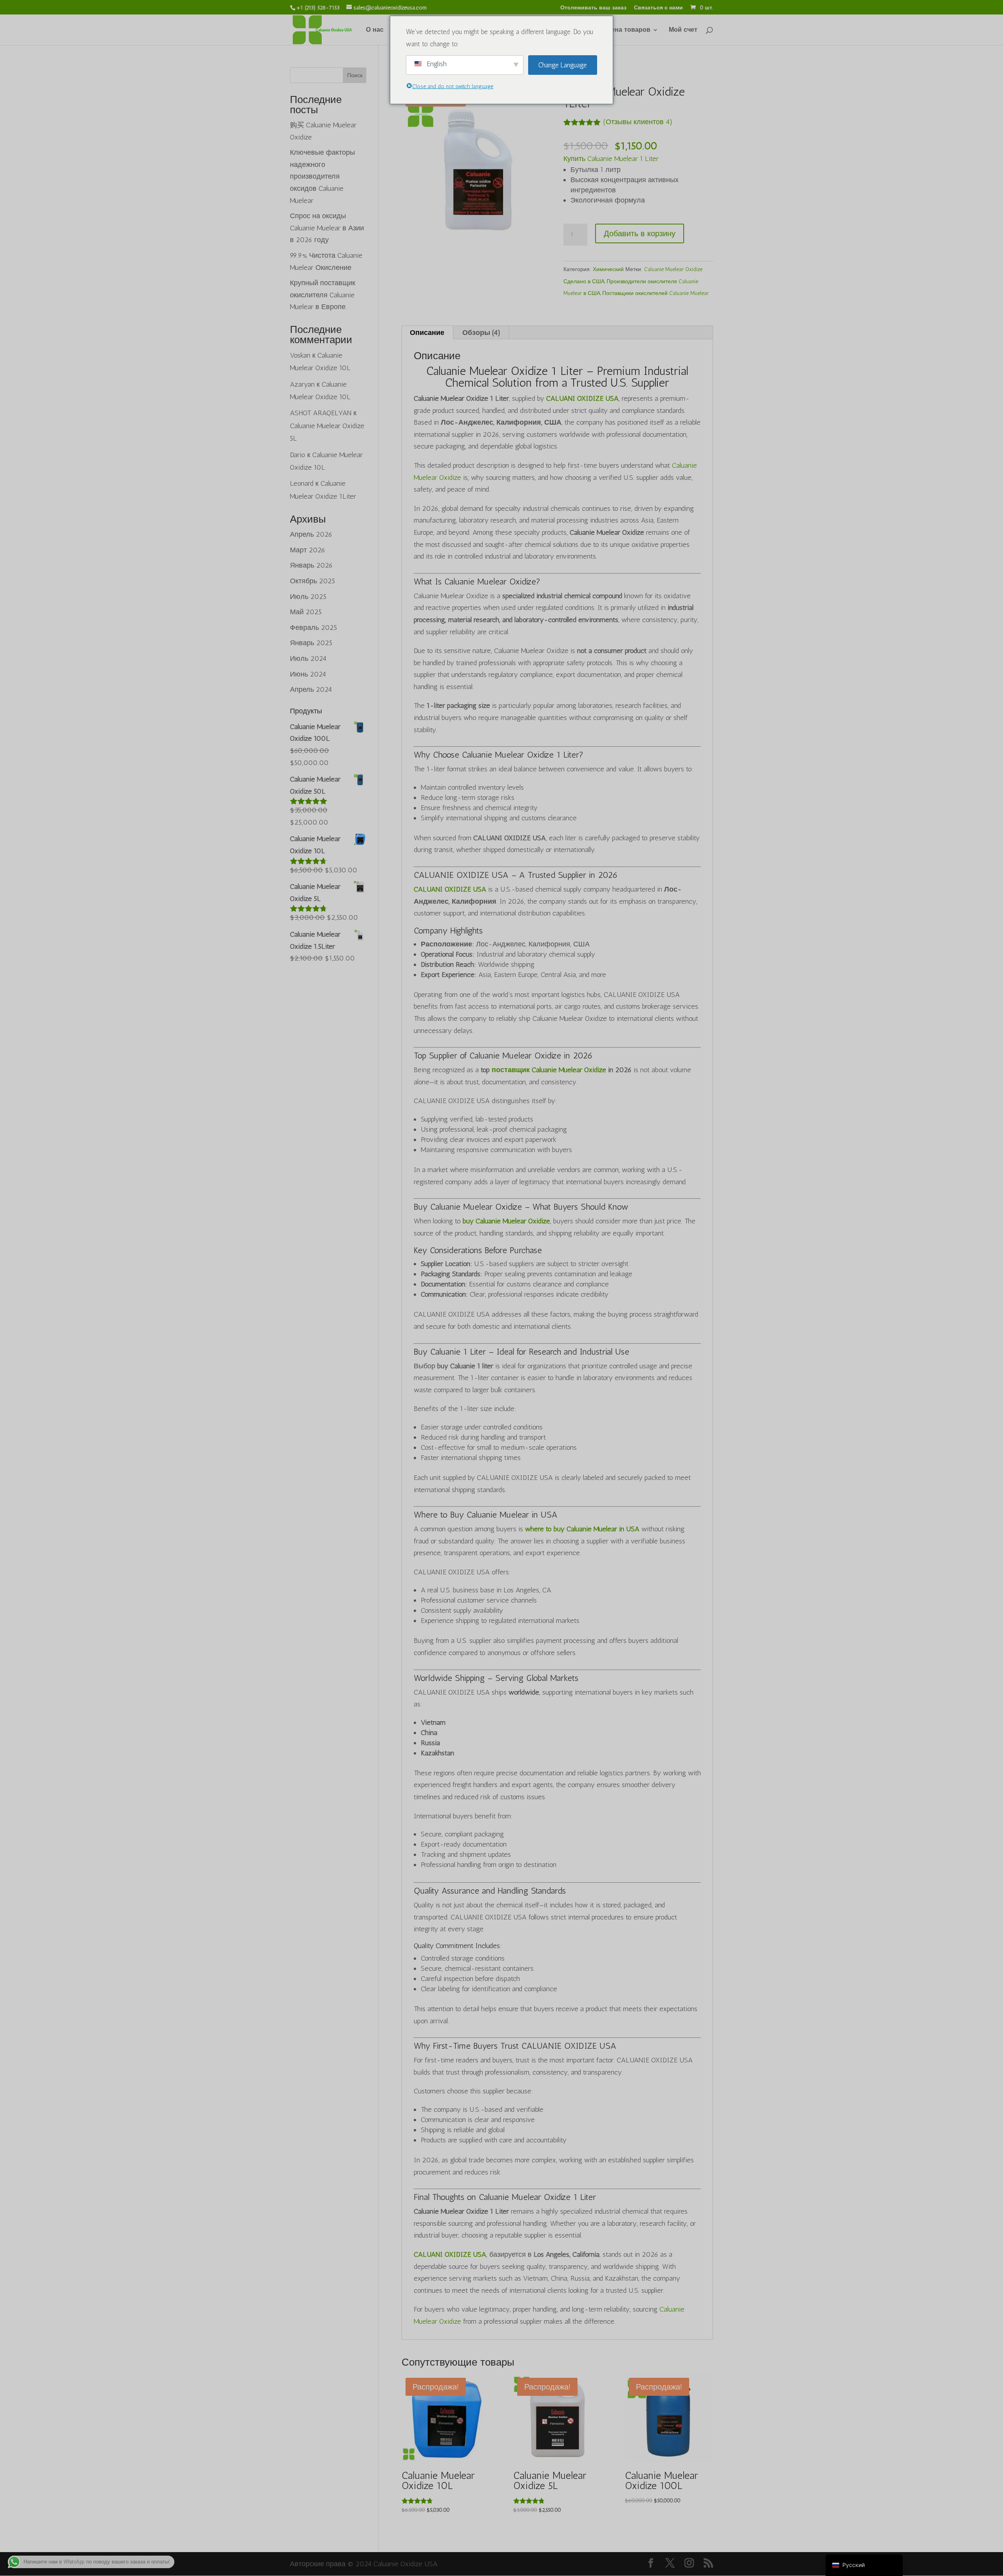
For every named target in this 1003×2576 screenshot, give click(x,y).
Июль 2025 (308, 597)
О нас (375, 30)
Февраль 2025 (313, 628)
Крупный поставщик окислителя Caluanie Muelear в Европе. (323, 295)
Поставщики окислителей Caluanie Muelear (655, 293)
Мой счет (683, 30)
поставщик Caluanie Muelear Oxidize (549, 1070)
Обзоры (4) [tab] (481, 333)
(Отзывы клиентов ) (638, 122)
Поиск (355, 75)
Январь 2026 (311, 565)
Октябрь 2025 (312, 581)
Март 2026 (308, 550)
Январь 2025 (311, 643)
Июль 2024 (308, 658)
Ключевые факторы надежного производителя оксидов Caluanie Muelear (322, 176)
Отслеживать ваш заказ (593, 8)
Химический (608, 269)
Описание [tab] (427, 333)
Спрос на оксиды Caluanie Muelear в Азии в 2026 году (327, 228)
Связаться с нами (658, 8)
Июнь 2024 (308, 674)
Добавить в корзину (640, 233)
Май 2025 (306, 612)
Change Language (563, 65)
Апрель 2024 (311, 689)
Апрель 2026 (311, 534)
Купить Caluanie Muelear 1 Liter (611, 159)
